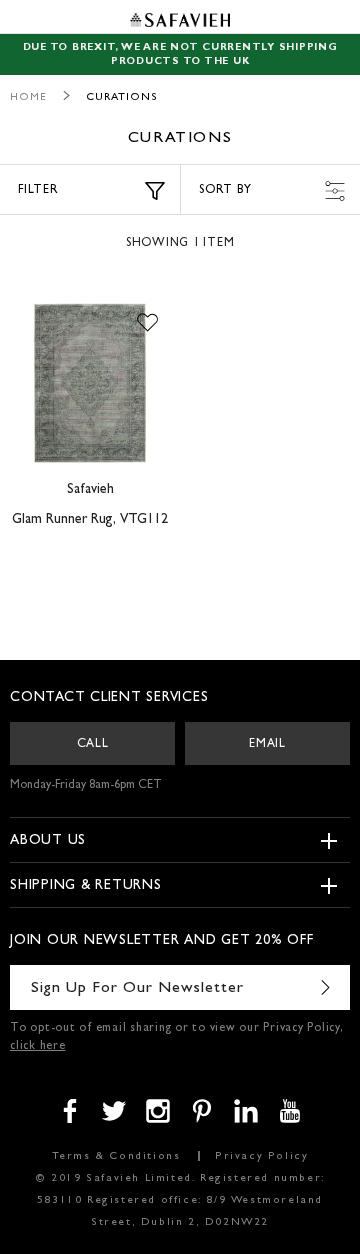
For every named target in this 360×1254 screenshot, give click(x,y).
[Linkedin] (246, 1111)
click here (38, 1047)
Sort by (225, 191)
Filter (38, 191)
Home (28, 97)
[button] (147, 323)
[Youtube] (290, 1111)
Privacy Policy (261, 1156)
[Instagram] (158, 1111)
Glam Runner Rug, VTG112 (90, 520)
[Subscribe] (325, 987)
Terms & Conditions (116, 1156)
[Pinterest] (202, 1111)
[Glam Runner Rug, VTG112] (90, 383)
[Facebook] (70, 1111)
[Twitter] (114, 1111)
